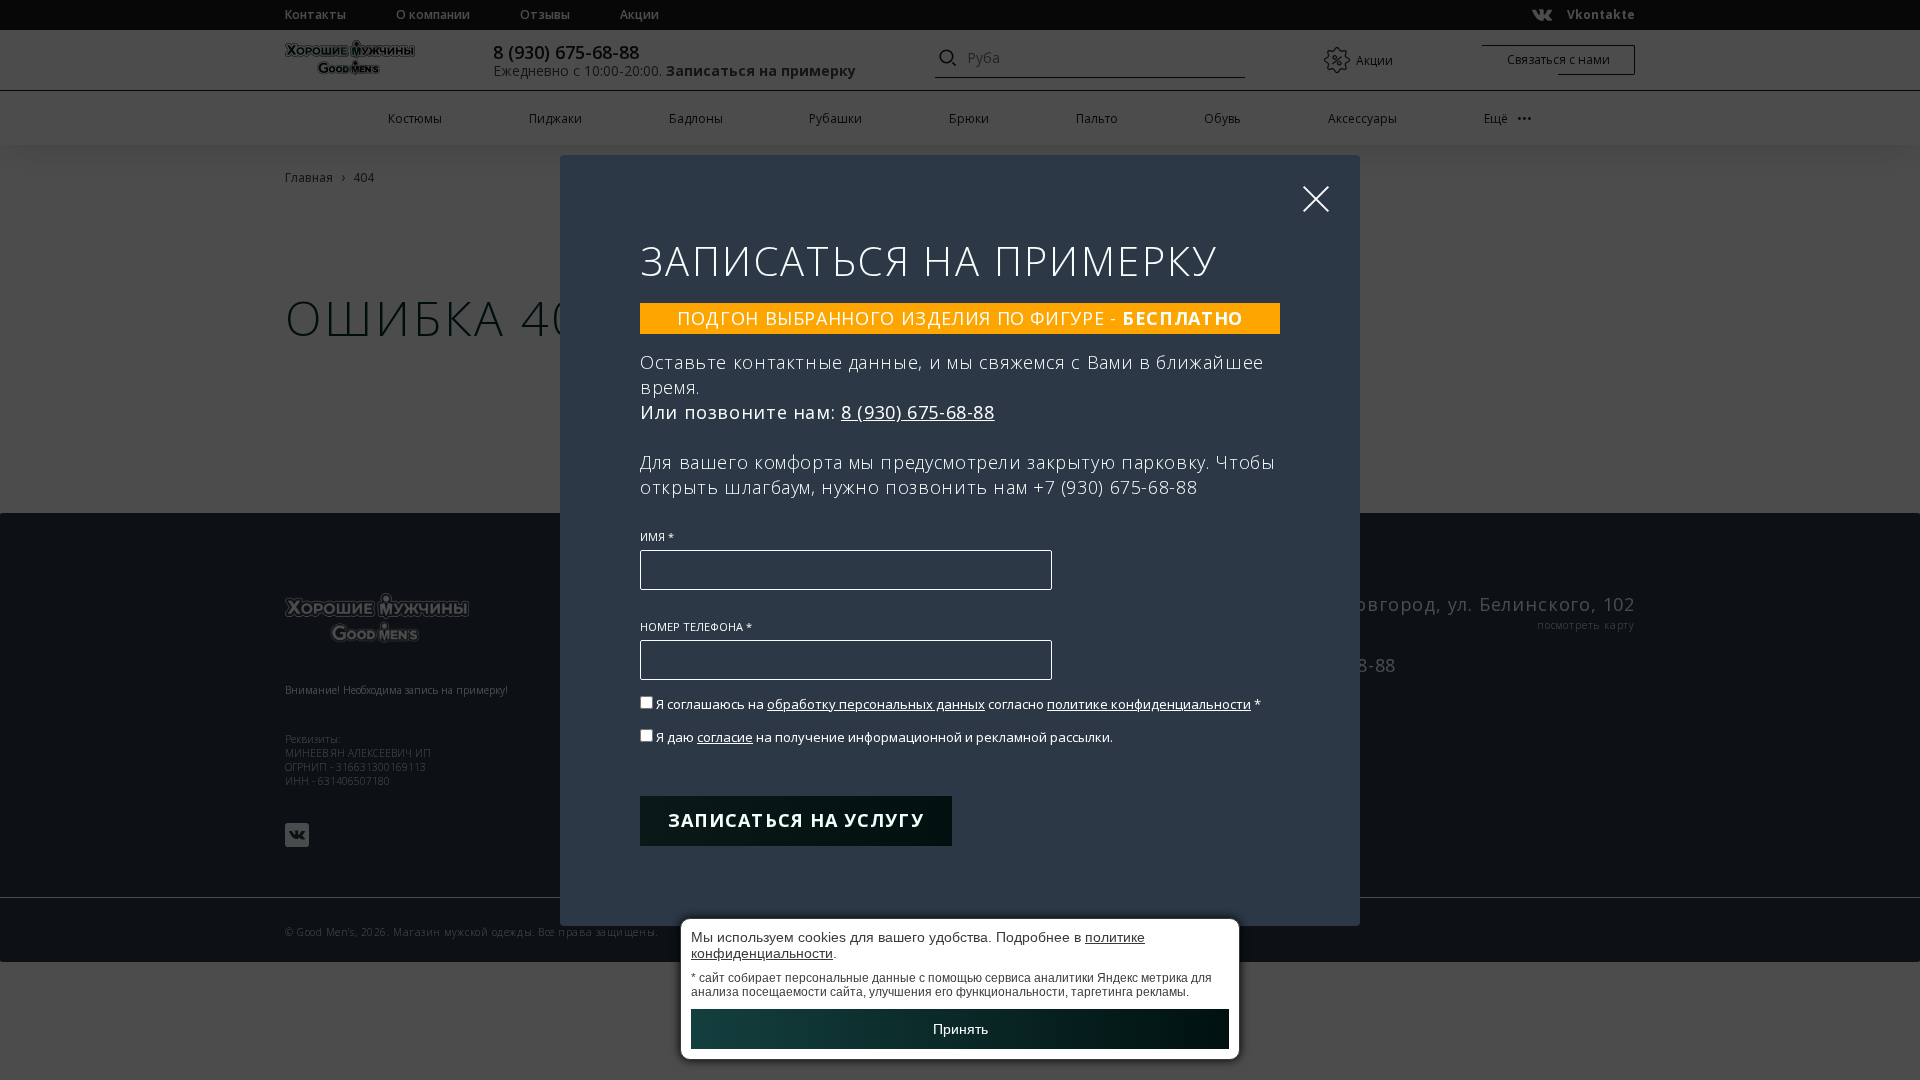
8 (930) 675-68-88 (918, 412)
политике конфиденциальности (1149, 704)
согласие (725, 737)
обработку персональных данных (876, 704)
